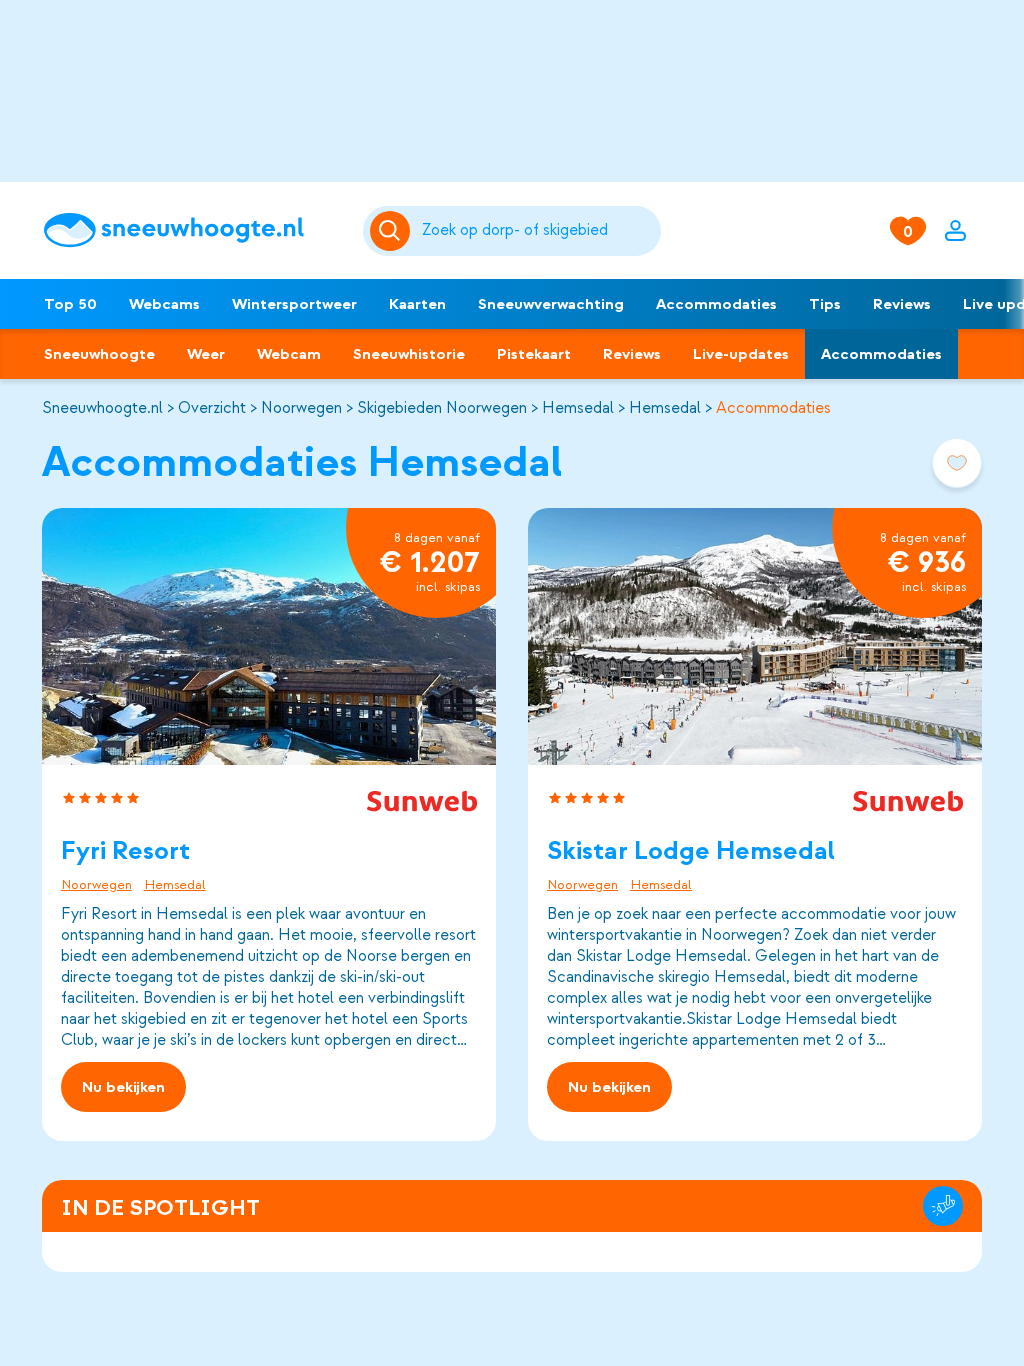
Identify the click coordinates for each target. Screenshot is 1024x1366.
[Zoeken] (538, 231)
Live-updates (741, 354)
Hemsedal (578, 408)
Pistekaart (534, 354)
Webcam (289, 354)
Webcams (164, 304)
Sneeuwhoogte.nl (102, 408)
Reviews (902, 304)
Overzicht (212, 408)
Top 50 (70, 304)
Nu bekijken (123, 1087)
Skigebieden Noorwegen (442, 408)
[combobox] (538, 231)
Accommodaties (716, 304)
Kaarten (417, 304)
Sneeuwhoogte (99, 354)
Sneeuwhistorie (409, 354)
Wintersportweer (294, 304)
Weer (206, 354)
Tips (825, 304)
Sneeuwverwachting (551, 304)
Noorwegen (301, 408)
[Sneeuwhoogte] (193, 230)
